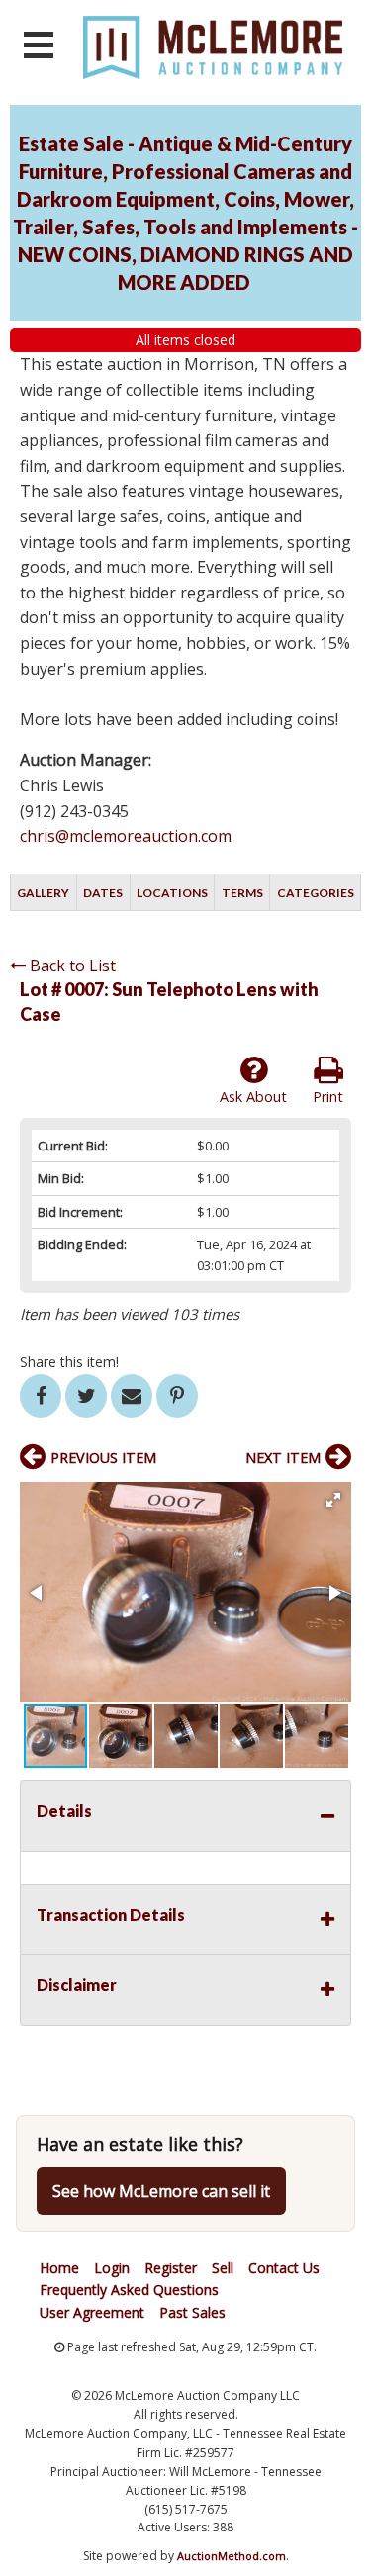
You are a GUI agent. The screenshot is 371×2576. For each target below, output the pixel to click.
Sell (223, 2268)
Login (112, 2268)
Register (171, 2268)
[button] (333, 1500)
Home (59, 2268)
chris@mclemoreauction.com (126, 836)
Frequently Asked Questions (129, 2290)
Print (328, 1097)
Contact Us (284, 2268)
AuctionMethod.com (232, 2556)
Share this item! (69, 1362)
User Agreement (92, 2312)
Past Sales (192, 2312)
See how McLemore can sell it (161, 2191)
